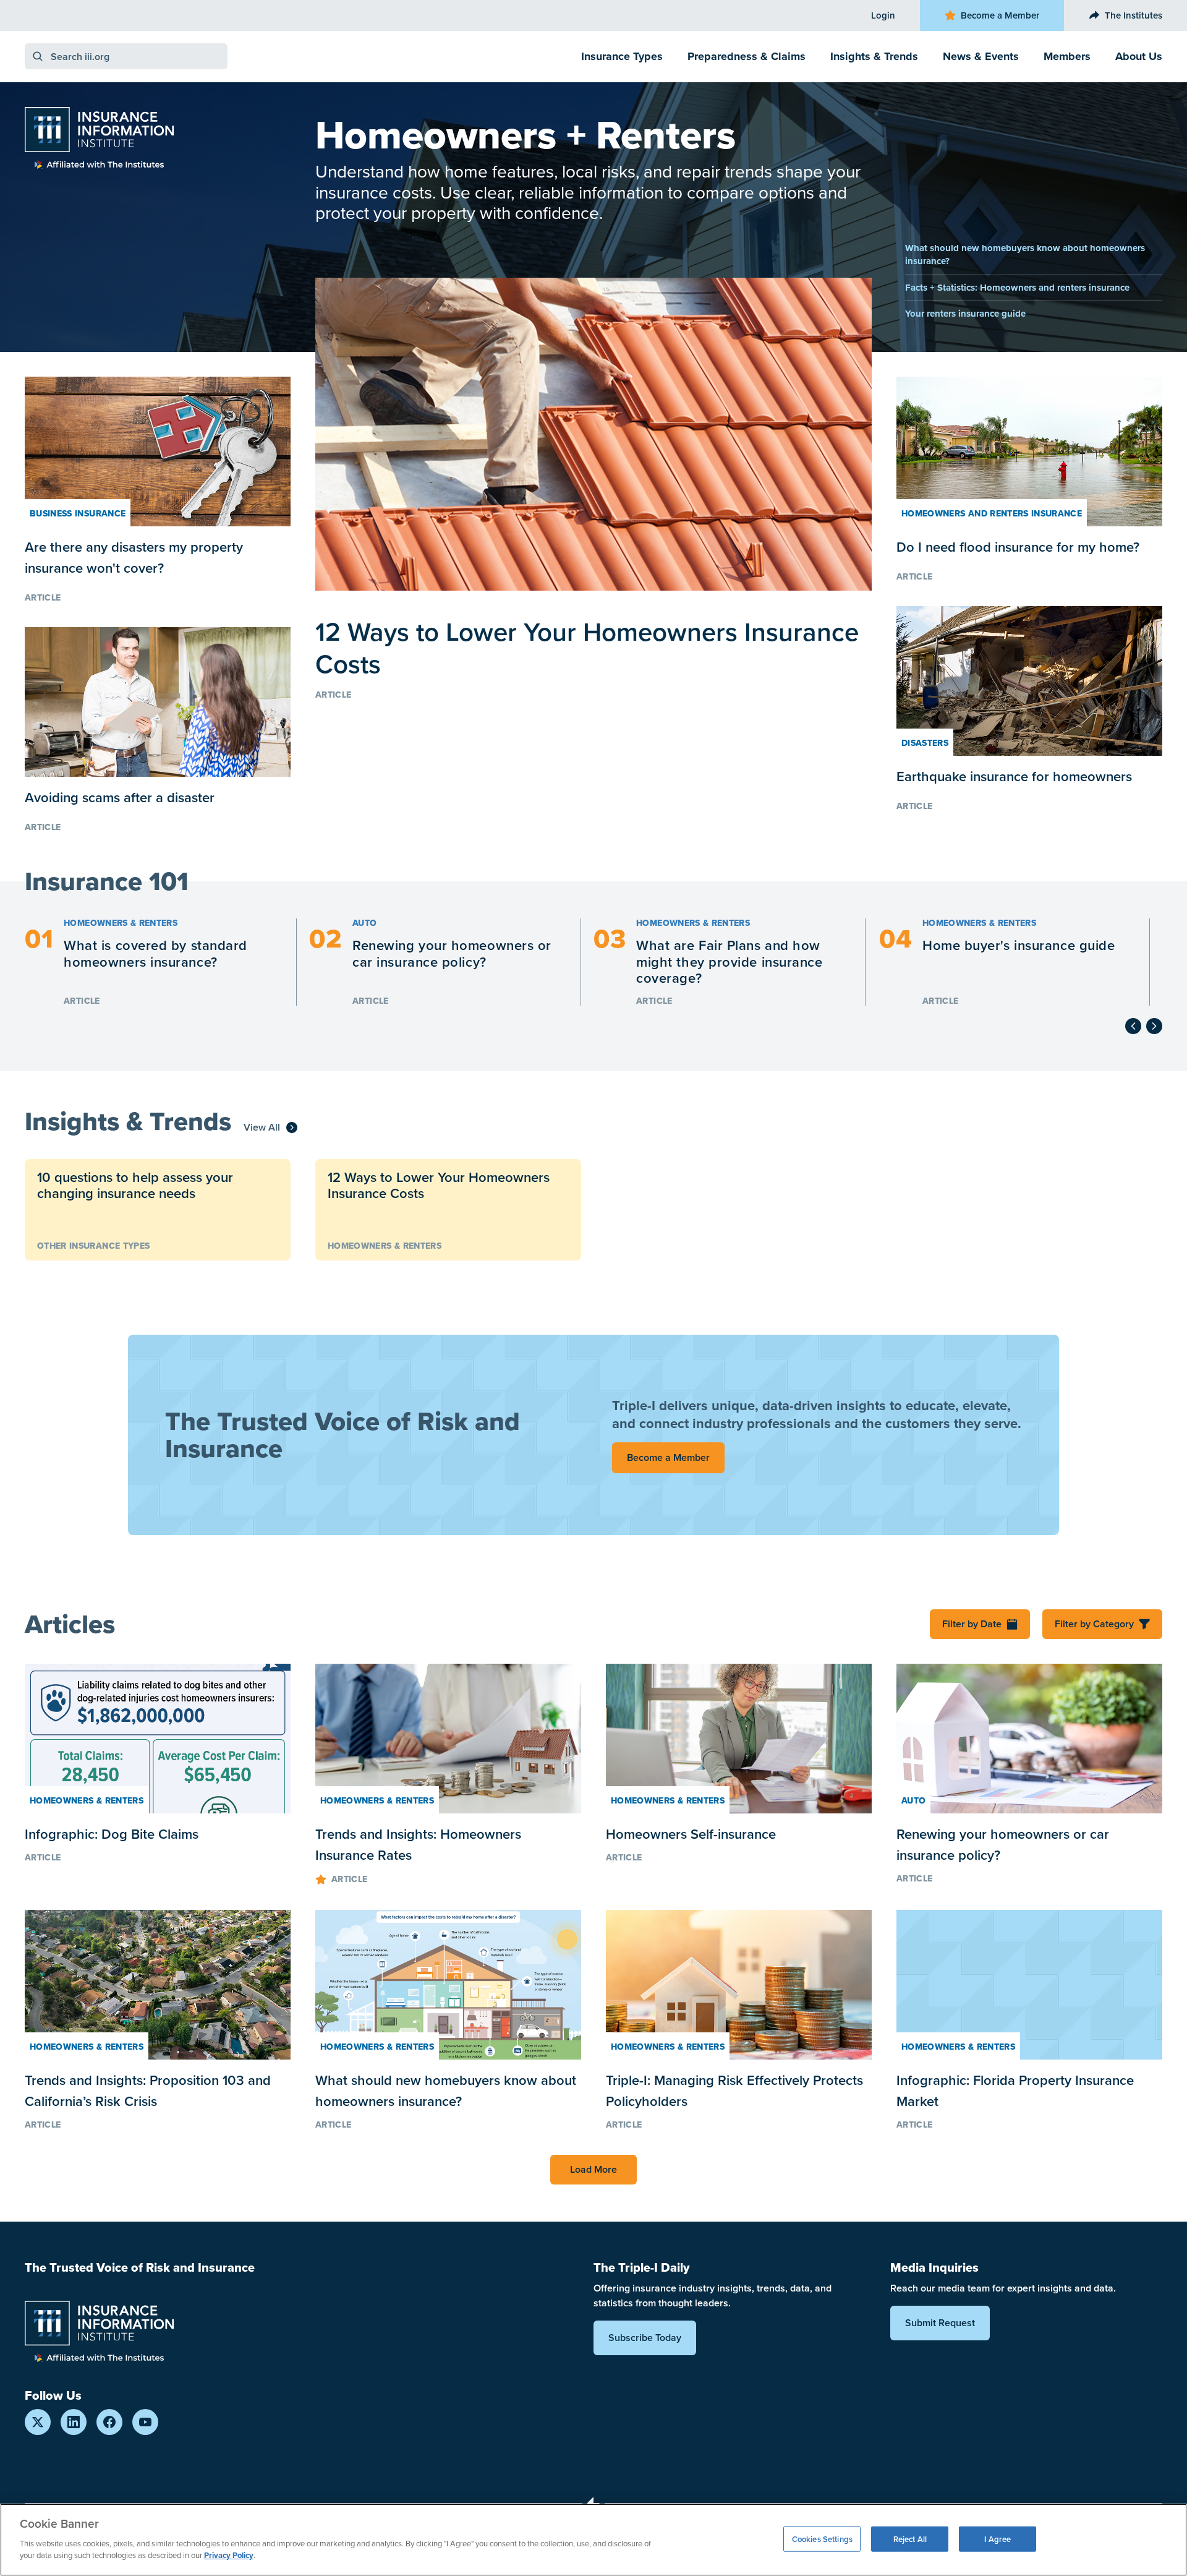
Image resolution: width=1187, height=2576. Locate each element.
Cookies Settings (822, 2539)
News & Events (981, 56)
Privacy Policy (229, 2555)
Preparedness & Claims (747, 56)
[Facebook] (109, 2422)
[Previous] (1133, 1026)
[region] (593, 2540)
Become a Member (1000, 15)
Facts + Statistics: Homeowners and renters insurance (1017, 288)
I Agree (998, 2539)
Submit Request (940, 2323)
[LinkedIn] (74, 2422)
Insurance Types (622, 56)
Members (1067, 56)
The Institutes (1134, 15)
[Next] (1154, 1026)
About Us (1139, 56)
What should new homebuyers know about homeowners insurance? (1025, 255)
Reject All (910, 2539)
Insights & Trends (874, 56)
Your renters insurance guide (965, 314)
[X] (38, 2422)
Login (883, 15)
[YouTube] (145, 2422)
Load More (593, 2169)
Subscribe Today (645, 2338)
